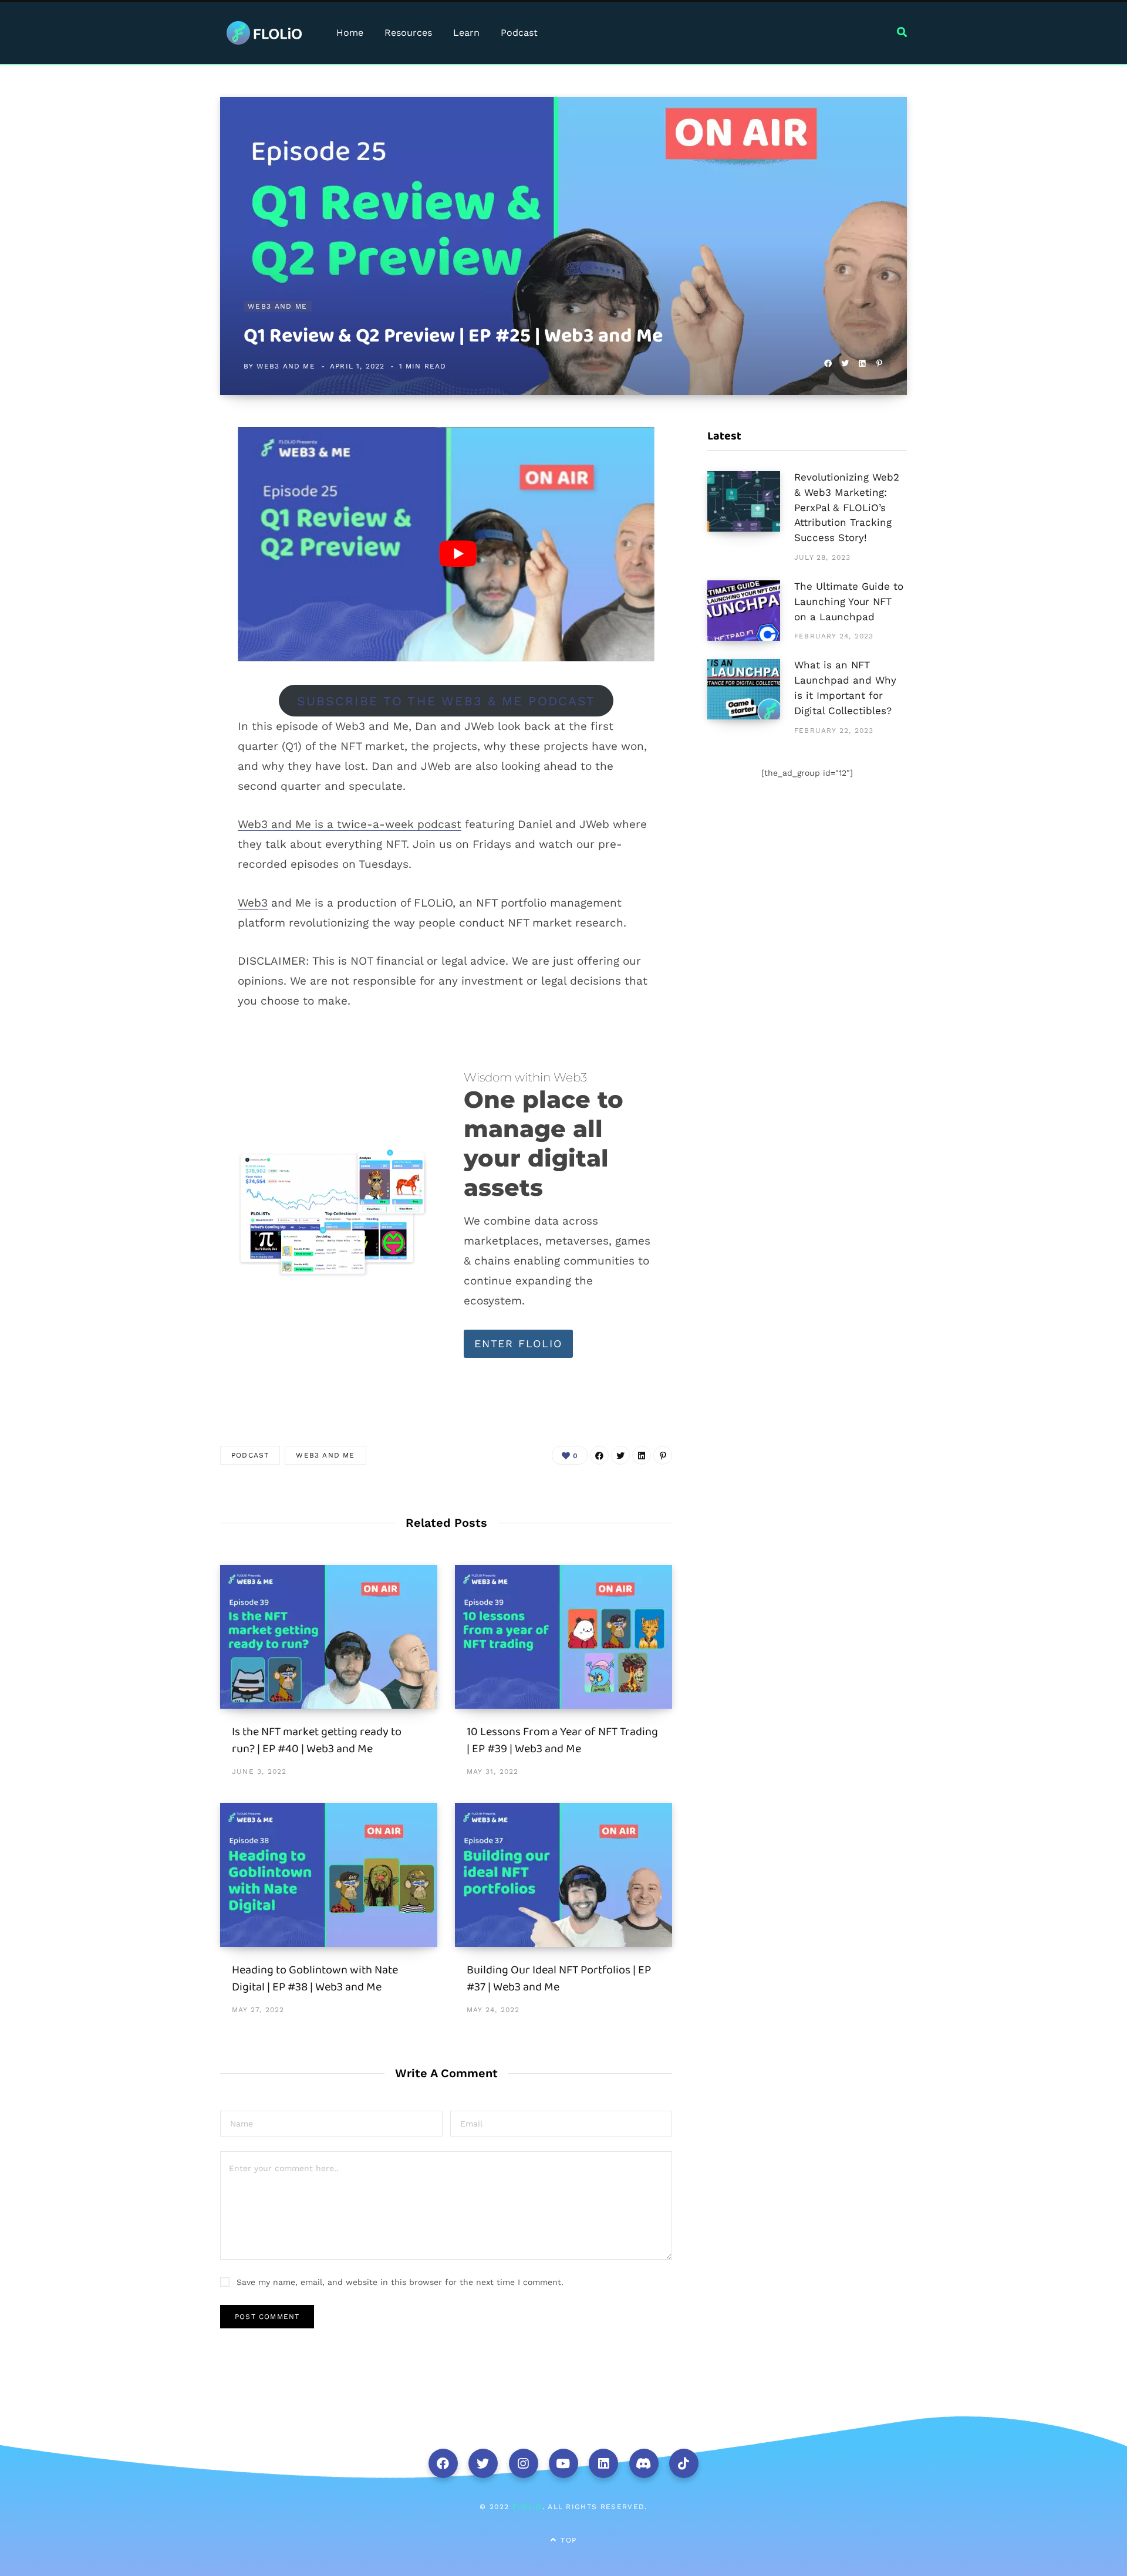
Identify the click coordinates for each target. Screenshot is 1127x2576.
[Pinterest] (879, 364)
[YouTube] (563, 2463)
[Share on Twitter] (845, 364)
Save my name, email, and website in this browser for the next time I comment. (400, 2282)
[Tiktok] (684, 2463)
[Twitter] (483, 2463)
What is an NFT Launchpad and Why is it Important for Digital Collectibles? (845, 687)
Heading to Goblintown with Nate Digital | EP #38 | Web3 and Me (315, 1978)
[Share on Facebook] (828, 364)
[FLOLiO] (264, 33)
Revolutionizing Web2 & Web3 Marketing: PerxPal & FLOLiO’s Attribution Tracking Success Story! (847, 507)
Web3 (253, 903)
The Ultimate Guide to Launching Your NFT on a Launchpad (849, 601)
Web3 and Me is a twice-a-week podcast (350, 824)
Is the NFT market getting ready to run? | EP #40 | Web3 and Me (317, 1740)
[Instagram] (524, 2463)
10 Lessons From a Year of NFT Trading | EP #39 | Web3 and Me (562, 1740)
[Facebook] (443, 2463)
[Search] (902, 33)
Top (567, 2540)
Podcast (250, 1455)
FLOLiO (527, 2507)
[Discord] (644, 2463)
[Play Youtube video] (458, 554)
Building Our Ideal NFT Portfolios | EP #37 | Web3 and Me (559, 1978)
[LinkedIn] (862, 364)
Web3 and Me (278, 306)
